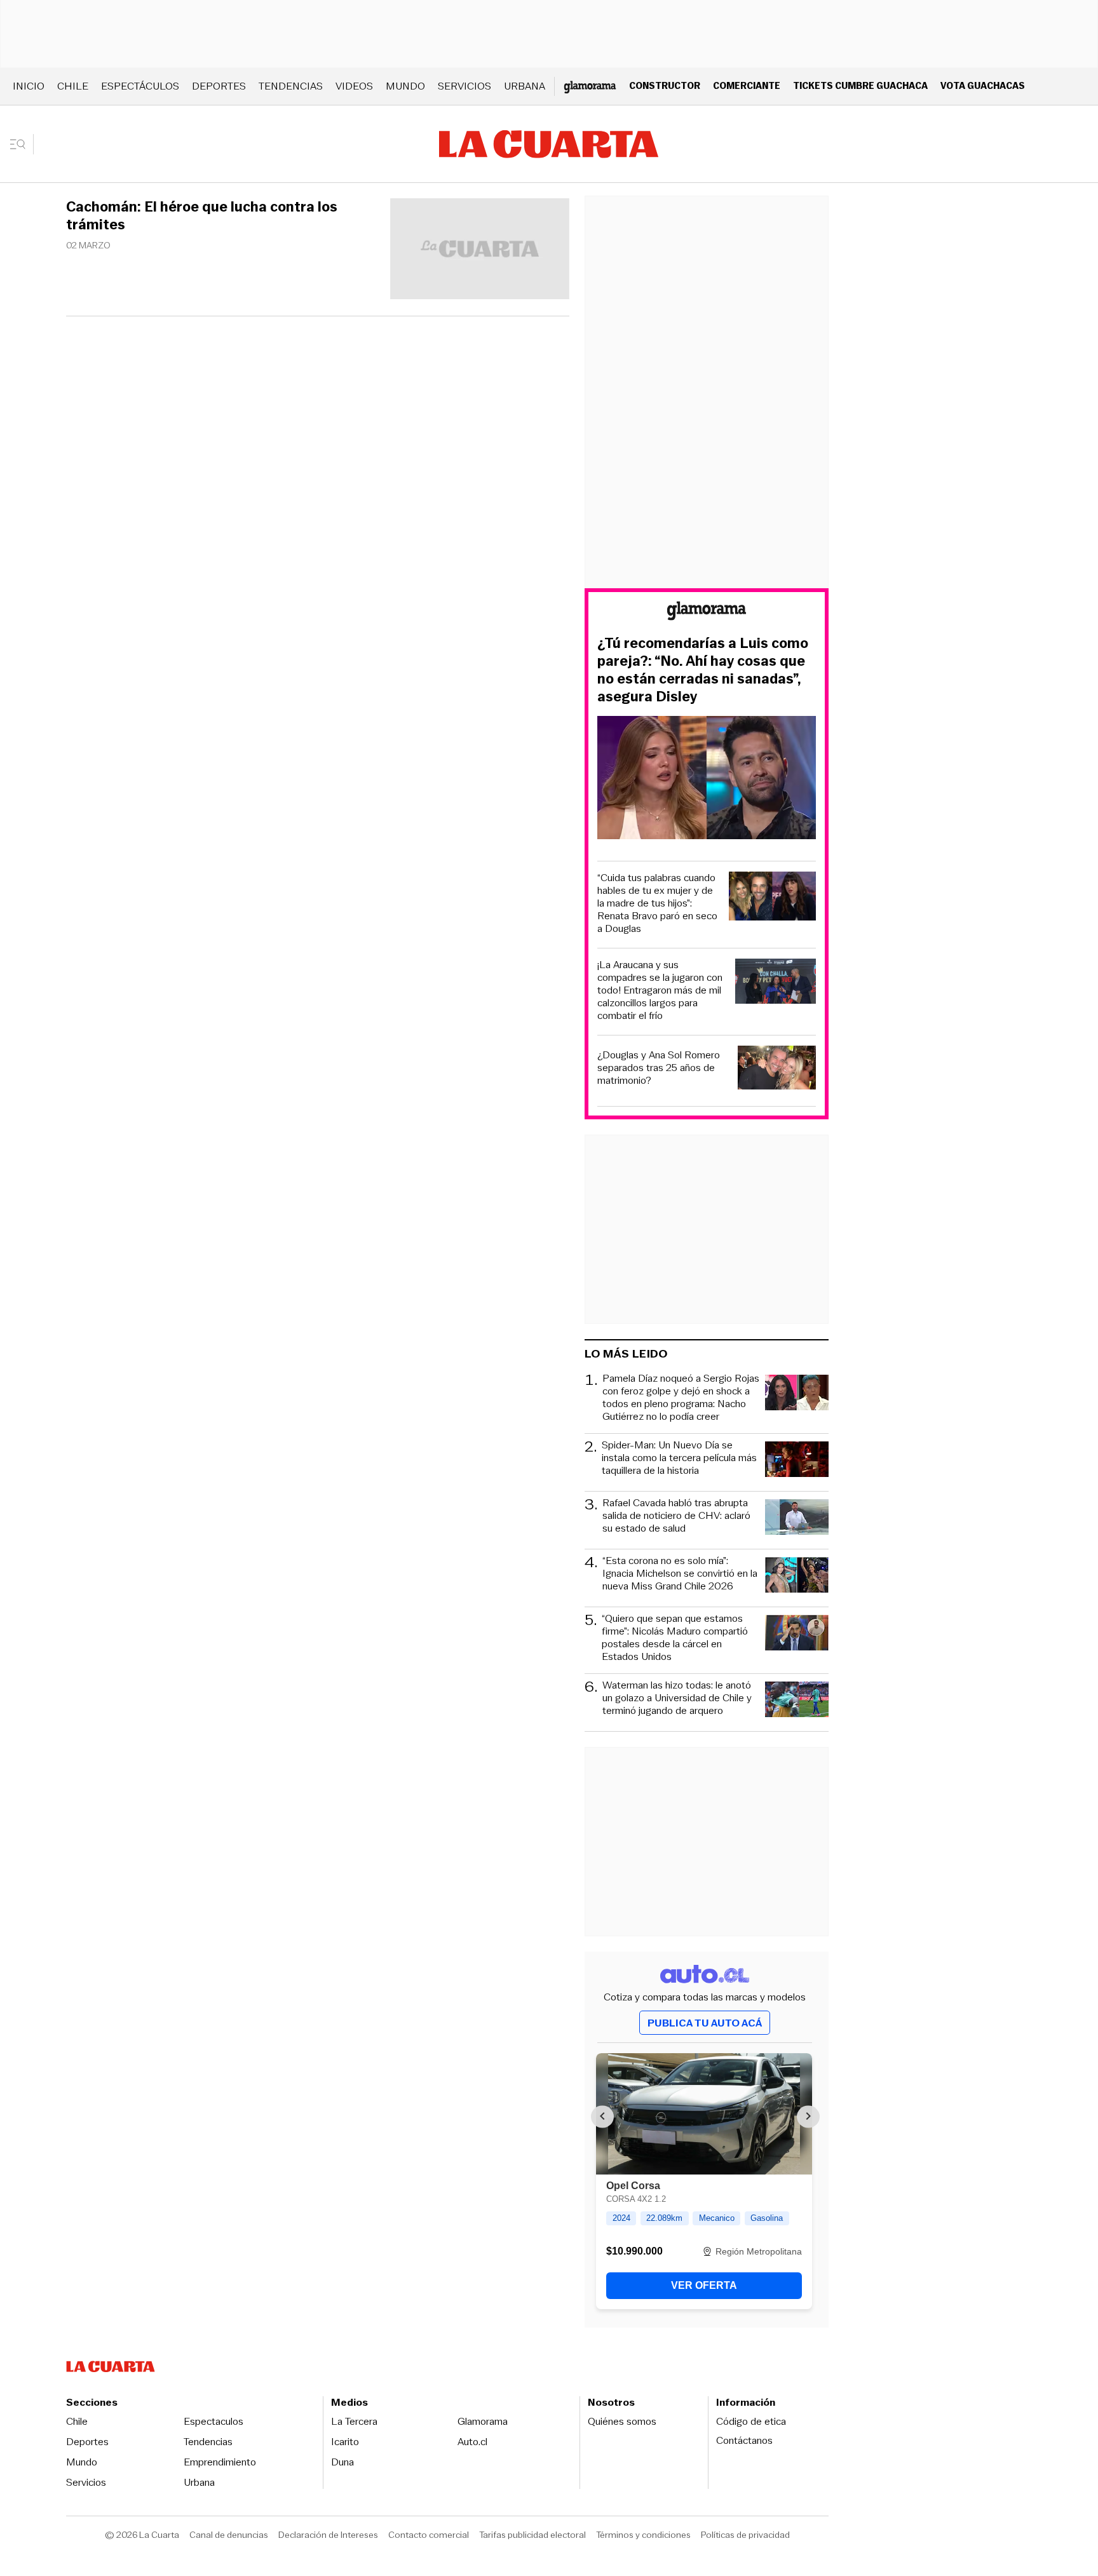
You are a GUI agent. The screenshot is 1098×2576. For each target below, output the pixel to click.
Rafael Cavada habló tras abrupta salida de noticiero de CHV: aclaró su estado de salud (676, 1516)
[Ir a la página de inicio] (549, 144)
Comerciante (747, 85)
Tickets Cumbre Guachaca (860, 85)
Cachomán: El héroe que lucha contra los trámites (202, 216)
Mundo (405, 86)
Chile (73, 86)
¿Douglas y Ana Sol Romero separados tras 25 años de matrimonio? (659, 1068)
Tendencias (291, 86)
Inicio (29, 86)
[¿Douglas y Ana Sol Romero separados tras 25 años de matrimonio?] (777, 1069)
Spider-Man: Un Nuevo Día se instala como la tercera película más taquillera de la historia (679, 1458)
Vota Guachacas (983, 85)
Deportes (219, 86)
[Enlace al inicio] (707, 613)
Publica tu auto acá (705, 2023)
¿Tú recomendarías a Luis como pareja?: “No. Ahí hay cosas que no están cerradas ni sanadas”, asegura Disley (703, 670)
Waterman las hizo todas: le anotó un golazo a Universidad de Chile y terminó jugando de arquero (677, 1698)
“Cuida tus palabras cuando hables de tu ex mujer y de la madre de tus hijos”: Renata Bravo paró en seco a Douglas (657, 903)
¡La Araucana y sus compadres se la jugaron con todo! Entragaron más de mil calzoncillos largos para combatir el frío (660, 990)
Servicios (464, 86)
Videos (354, 86)
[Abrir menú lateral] (22, 144)
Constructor (665, 85)
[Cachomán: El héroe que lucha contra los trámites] (480, 251)
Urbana (525, 86)
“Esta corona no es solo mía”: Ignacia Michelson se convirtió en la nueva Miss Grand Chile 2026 (680, 1574)
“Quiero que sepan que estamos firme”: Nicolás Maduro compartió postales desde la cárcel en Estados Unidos (675, 1638)
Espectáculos (140, 86)
